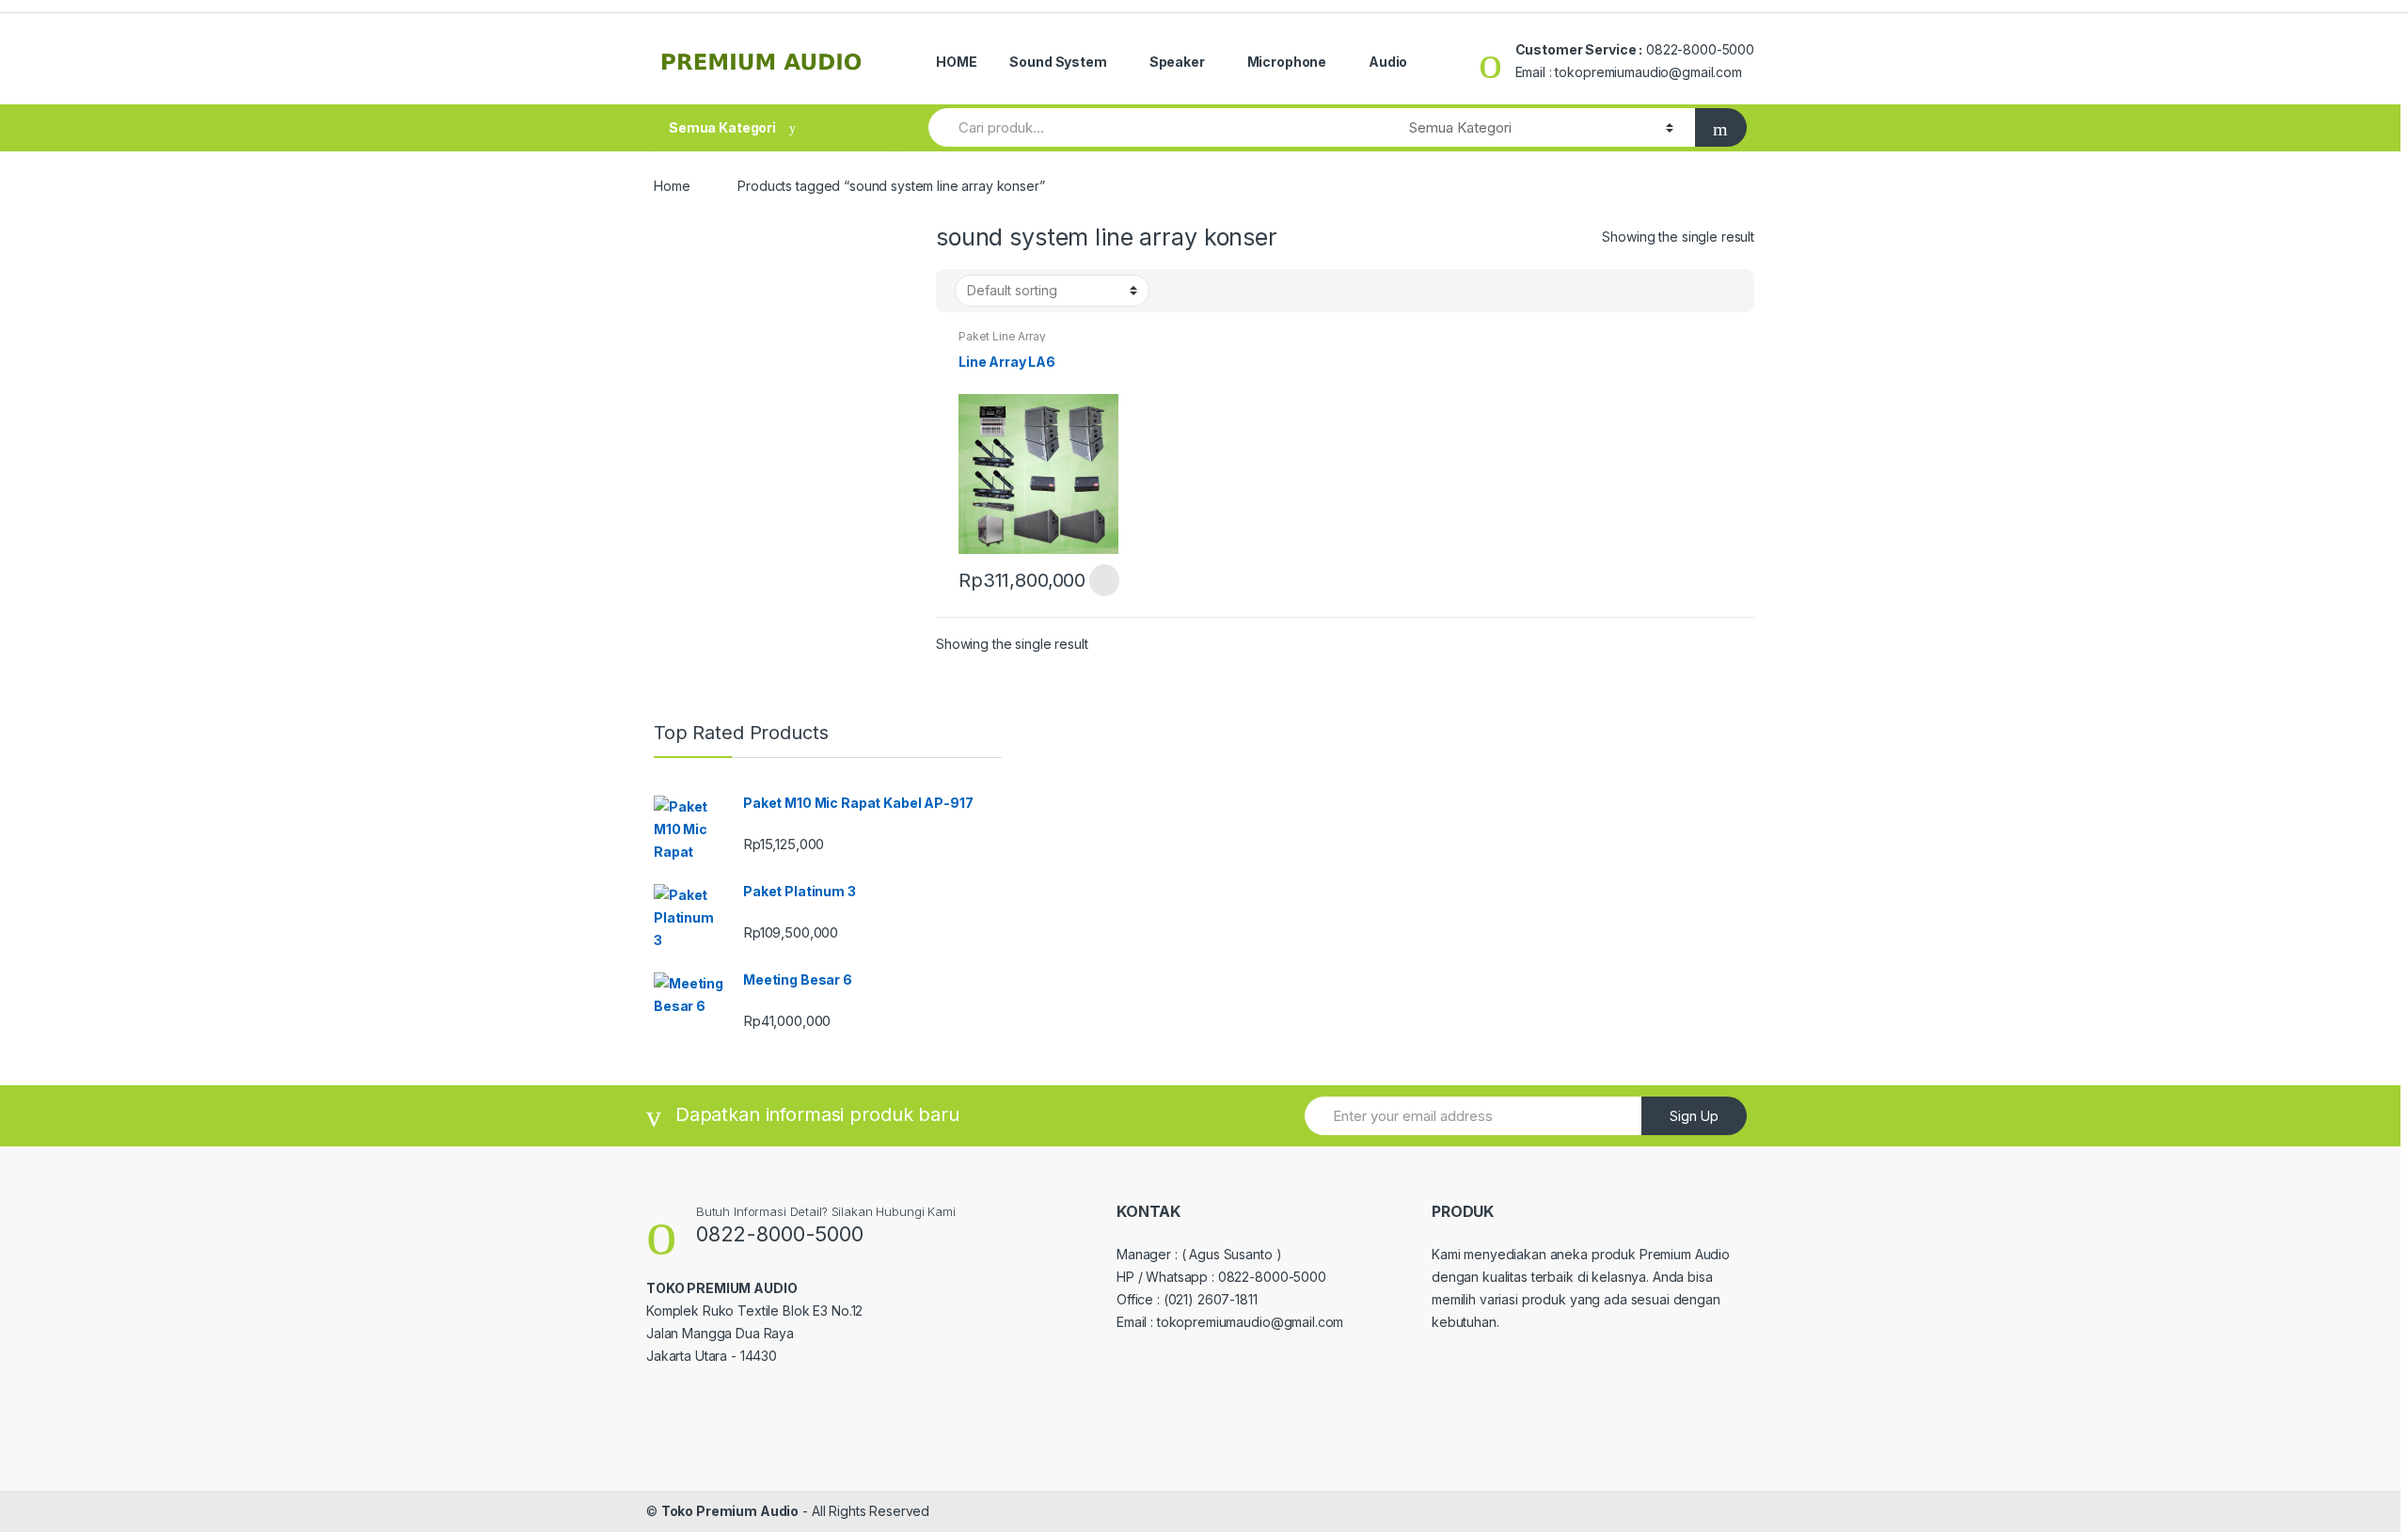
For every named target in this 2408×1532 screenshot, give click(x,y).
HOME (956, 62)
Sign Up (1694, 1116)
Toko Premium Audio (730, 1511)
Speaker (1177, 62)
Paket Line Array (1002, 336)
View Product (1102, 580)
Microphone (1287, 62)
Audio (1388, 62)
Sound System (1058, 62)
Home (672, 186)
